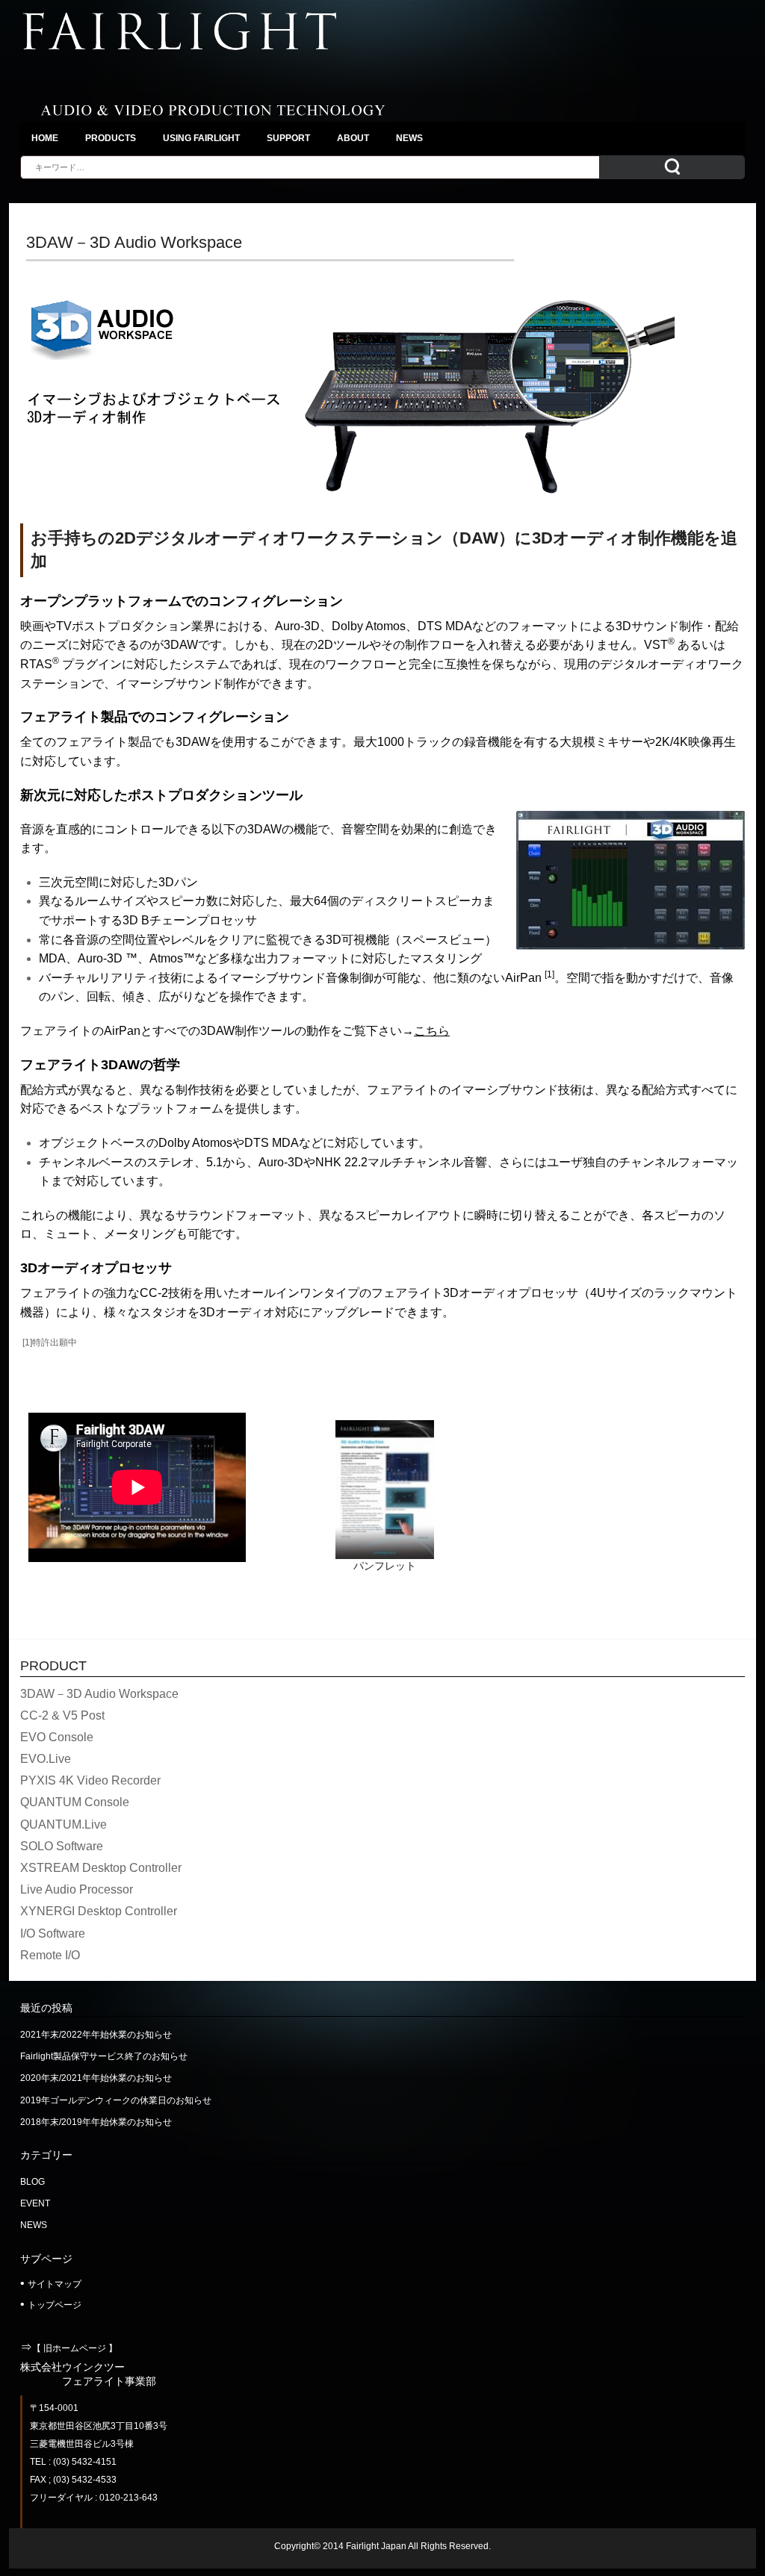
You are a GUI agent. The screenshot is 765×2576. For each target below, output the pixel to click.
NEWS (34, 2225)
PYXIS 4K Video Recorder (90, 1780)
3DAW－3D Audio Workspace (99, 1694)
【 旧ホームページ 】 (75, 2348)
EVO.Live (46, 1759)
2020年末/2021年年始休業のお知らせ (96, 2078)
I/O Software (53, 1933)
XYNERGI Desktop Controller (99, 1911)
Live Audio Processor (77, 1889)
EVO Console (57, 1737)
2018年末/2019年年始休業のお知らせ (96, 2122)
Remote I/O (50, 1955)
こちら (432, 1031)
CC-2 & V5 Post (62, 1715)
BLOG (32, 2182)
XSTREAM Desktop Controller (101, 1868)
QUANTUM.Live (64, 1824)
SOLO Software (62, 1846)
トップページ (55, 2305)
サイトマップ (55, 2284)
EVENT (35, 2203)
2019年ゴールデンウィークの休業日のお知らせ (116, 2100)
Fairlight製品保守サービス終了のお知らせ (104, 2056)
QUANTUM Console (75, 1802)
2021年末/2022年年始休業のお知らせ (96, 2035)
